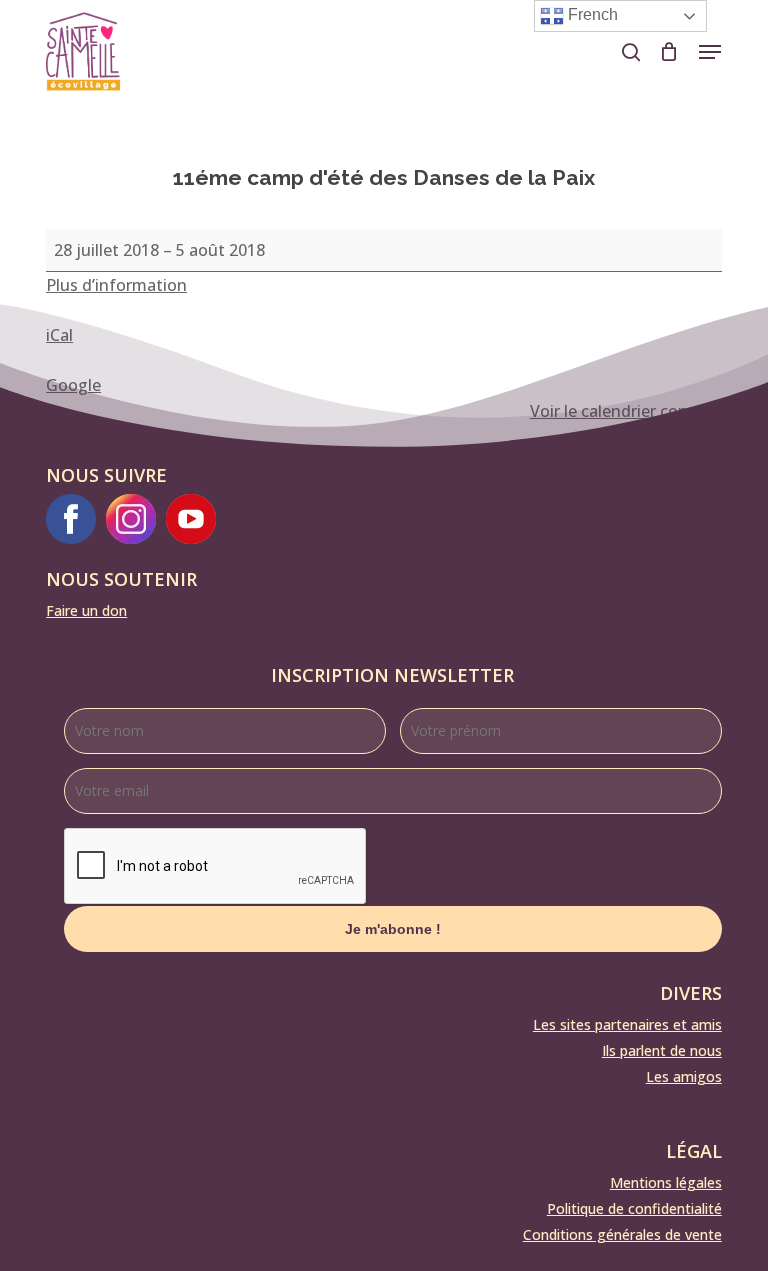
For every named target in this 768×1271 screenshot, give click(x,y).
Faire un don (86, 610)
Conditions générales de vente (622, 1234)
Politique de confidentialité (634, 1208)
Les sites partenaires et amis (627, 1024)
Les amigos (684, 1076)
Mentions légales (666, 1182)
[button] (710, 52)
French (591, 14)
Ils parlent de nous (662, 1050)
